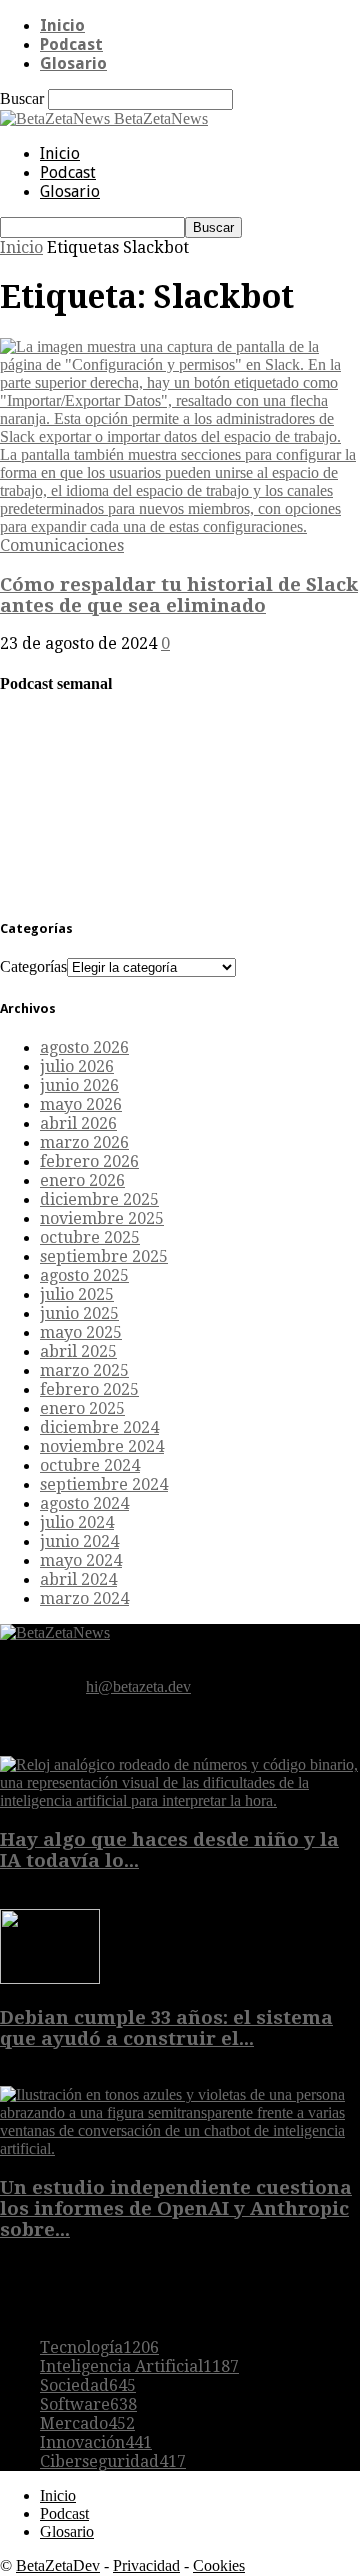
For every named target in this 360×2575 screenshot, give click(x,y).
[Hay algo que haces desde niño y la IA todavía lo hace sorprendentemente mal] (180, 1800)
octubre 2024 (90, 1465)
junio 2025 (79, 1313)
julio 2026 (77, 1066)
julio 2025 (77, 1294)
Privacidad (146, 2565)
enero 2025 (82, 1408)
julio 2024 (77, 1522)
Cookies (219, 2565)
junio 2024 (79, 1541)
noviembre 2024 (102, 1446)
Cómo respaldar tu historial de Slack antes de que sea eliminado (179, 595)
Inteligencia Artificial (139, 2366)
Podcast (71, 44)
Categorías (33, 966)
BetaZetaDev (58, 2565)
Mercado (87, 2423)
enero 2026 (82, 1180)
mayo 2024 (81, 1560)
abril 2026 (78, 1123)
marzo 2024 (84, 1598)
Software (88, 2404)
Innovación (96, 2442)
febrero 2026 (89, 1161)
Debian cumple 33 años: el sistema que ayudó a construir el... (166, 2028)
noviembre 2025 (102, 1218)
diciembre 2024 (99, 1427)
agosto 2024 (84, 1503)
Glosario (73, 63)
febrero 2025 (89, 1389)
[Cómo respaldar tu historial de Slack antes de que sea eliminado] (180, 526)
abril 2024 (78, 1579)
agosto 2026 (84, 1047)
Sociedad (88, 2385)
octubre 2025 (90, 1237)
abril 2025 (78, 1351)
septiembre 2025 (104, 1256)
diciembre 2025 (99, 1199)
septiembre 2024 (104, 1484)
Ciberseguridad (113, 2461)
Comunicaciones (62, 545)
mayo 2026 (81, 1104)
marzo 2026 (84, 1142)
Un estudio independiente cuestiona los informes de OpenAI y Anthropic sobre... (176, 2208)
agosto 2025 (84, 1275)
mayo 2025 (81, 1332)
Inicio (62, 25)
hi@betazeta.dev (138, 1686)
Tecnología (99, 2347)
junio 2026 (79, 1085)
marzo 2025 (84, 1370)
